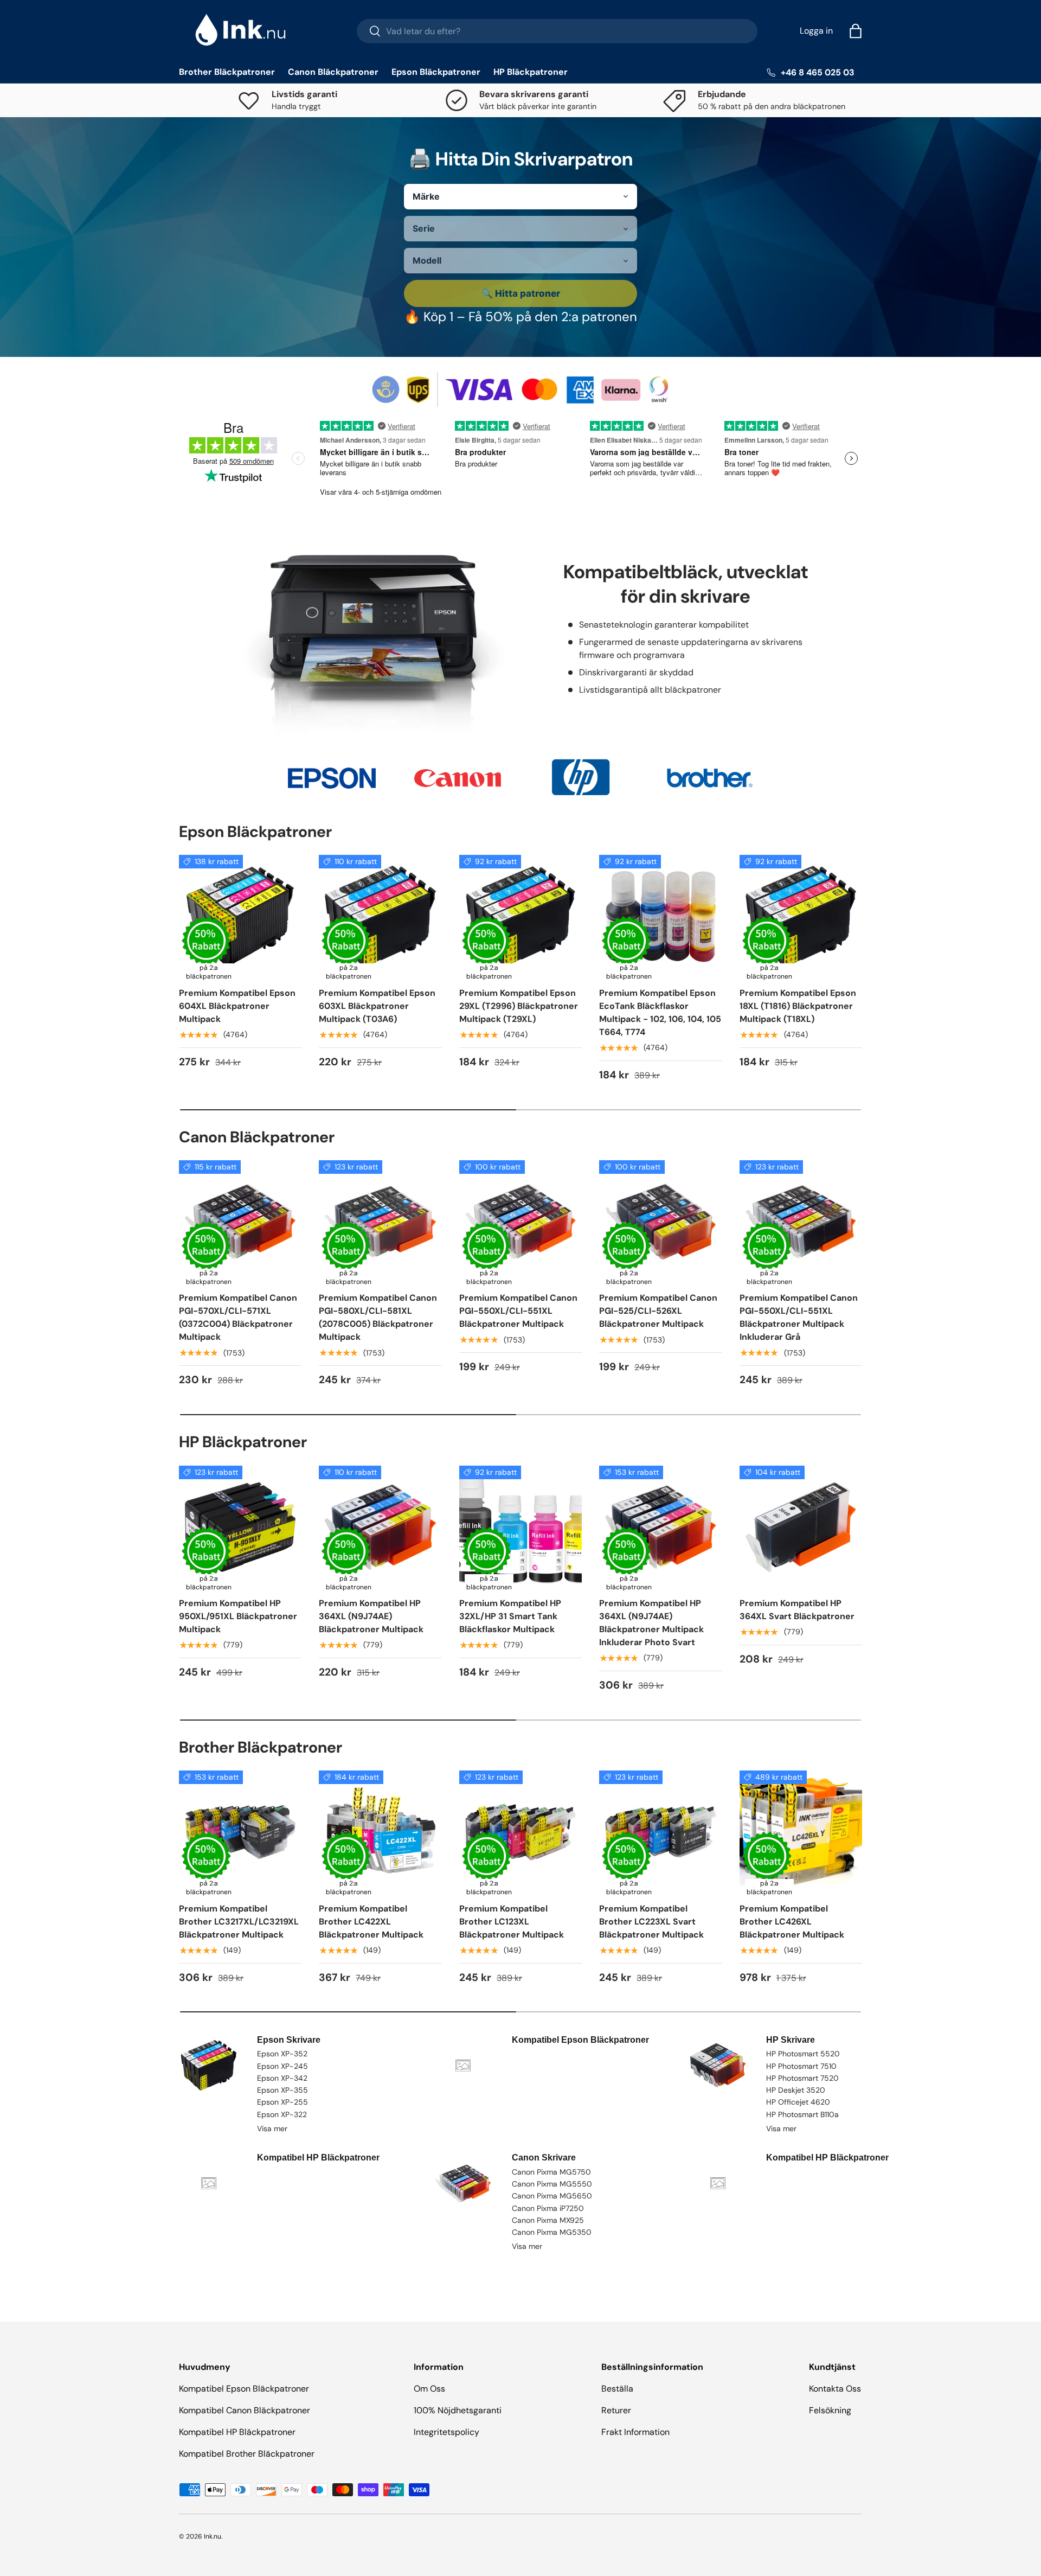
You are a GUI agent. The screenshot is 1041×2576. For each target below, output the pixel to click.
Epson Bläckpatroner (436, 72)
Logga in (816, 31)
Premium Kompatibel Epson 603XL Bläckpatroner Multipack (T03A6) (377, 1006)
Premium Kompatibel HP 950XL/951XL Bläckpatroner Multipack (238, 1616)
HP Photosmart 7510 (801, 2066)
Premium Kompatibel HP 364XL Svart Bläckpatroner (797, 1610)
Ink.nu (213, 2536)
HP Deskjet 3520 (796, 2090)
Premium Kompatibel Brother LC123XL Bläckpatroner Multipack (512, 1922)
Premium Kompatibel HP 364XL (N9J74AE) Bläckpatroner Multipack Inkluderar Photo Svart (651, 1623)
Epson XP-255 (282, 2102)
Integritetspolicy (446, 2432)
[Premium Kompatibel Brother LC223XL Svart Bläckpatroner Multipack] (660, 1832)
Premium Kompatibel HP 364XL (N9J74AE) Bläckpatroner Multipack (371, 1616)
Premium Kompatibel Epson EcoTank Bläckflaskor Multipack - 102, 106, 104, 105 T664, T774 (660, 1012)
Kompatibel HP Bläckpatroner (237, 2432)
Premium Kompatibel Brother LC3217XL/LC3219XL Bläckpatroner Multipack (239, 1922)
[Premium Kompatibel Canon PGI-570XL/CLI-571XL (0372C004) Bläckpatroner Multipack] (240, 1222)
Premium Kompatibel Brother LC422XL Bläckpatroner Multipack (371, 1922)
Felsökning (830, 2410)
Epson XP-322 (282, 2114)
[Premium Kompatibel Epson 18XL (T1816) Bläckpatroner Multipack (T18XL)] (801, 916)
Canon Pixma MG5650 (552, 2196)
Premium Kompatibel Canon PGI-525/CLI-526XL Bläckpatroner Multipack (658, 1311)
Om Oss (429, 2389)
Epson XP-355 (282, 2090)
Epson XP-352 (282, 2054)
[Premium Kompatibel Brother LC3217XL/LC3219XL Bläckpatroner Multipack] (240, 1832)
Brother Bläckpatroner (227, 72)
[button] (856, 31)
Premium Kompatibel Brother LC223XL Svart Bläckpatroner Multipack (651, 1922)
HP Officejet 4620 (798, 2102)
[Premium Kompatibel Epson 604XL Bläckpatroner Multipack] (240, 916)
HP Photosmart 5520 (803, 2054)
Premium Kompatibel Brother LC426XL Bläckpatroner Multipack (792, 1922)
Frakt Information (635, 2432)
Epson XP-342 (282, 2078)
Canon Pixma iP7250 (548, 2208)
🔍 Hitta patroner (521, 293)
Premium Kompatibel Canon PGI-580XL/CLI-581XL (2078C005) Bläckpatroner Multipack (378, 1317)
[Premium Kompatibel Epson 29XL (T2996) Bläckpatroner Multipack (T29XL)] (520, 916)
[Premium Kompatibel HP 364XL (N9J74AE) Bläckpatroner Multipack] (380, 1527)
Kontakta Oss (835, 2389)
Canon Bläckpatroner (333, 72)
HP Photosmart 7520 (802, 2078)
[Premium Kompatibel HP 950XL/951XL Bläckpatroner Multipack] (240, 1527)
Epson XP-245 (282, 2066)
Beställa (617, 2389)
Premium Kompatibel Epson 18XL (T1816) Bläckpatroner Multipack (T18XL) (798, 1006)
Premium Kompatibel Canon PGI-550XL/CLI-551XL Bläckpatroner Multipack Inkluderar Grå (799, 1317)
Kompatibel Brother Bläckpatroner (247, 2454)
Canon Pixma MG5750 (551, 2172)
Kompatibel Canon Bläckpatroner (245, 2410)
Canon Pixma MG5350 (552, 2232)
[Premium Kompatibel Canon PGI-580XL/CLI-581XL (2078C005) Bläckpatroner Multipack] (380, 1222)
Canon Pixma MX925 (548, 2220)
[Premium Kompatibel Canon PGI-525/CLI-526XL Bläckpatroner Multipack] (660, 1222)
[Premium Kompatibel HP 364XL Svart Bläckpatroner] (801, 1527)
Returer (616, 2410)
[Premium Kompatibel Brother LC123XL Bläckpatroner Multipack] (520, 1832)
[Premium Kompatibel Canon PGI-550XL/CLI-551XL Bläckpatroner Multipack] (520, 1222)
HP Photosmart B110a (802, 2114)
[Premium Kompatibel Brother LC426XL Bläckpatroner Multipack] (801, 1832)
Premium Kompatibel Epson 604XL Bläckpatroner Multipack (237, 1006)
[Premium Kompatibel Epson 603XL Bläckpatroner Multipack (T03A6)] (380, 916)
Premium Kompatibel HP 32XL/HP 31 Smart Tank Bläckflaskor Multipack (510, 1616)
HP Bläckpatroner (531, 72)
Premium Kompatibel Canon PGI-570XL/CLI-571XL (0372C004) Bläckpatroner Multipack (238, 1317)
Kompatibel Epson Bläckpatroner (244, 2389)
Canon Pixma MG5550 (552, 2184)
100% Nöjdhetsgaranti (458, 2410)
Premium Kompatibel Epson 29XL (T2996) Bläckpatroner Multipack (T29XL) (519, 1006)
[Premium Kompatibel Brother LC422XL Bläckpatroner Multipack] (380, 1832)
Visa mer (272, 2128)
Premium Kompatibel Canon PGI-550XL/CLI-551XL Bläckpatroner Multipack (518, 1311)
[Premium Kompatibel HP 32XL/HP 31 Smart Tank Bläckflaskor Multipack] (520, 1527)
